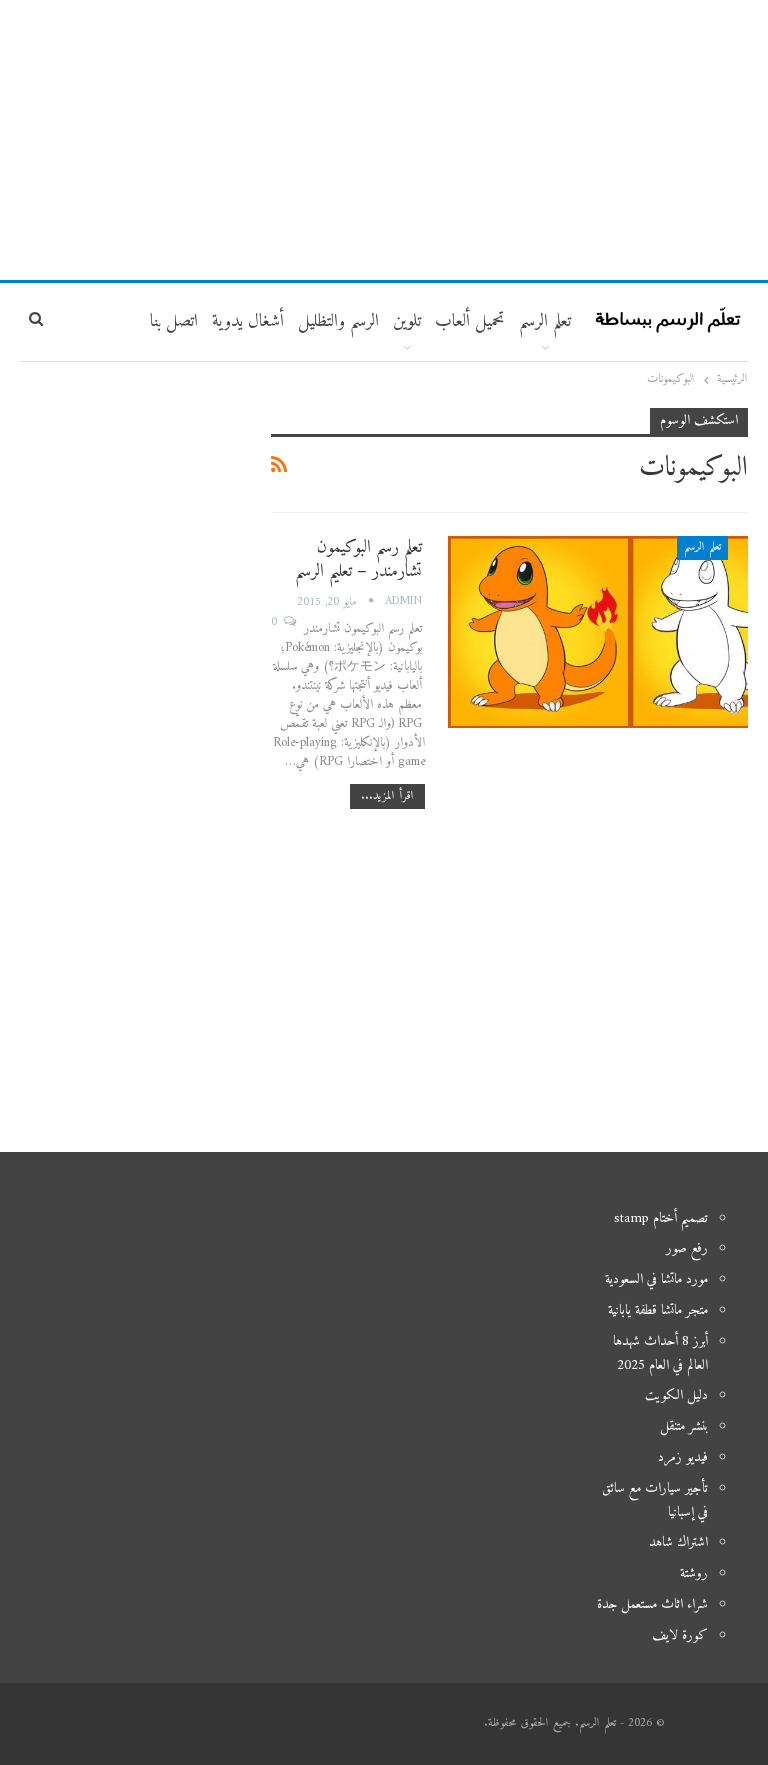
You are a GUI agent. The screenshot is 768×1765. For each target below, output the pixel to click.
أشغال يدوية (248, 321)
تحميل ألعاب (470, 321)
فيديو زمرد (683, 1457)
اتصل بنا (174, 321)
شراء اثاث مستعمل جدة (652, 1604)
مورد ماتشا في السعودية (656, 1279)
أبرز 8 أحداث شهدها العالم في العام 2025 (660, 1353)
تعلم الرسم (545, 321)
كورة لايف (680, 1635)
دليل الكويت (676, 1395)
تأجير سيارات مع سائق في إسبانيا (655, 1500)
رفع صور (687, 1248)
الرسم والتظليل (338, 321)
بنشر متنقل (684, 1426)
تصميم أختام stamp (661, 1218)
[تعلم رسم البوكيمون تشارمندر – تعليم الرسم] (598, 632)
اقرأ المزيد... (387, 796)
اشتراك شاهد (678, 1542)
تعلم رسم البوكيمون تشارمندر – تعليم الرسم (358, 559)
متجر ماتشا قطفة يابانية (658, 1310)
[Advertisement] (384, 140)
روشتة (694, 1573)
